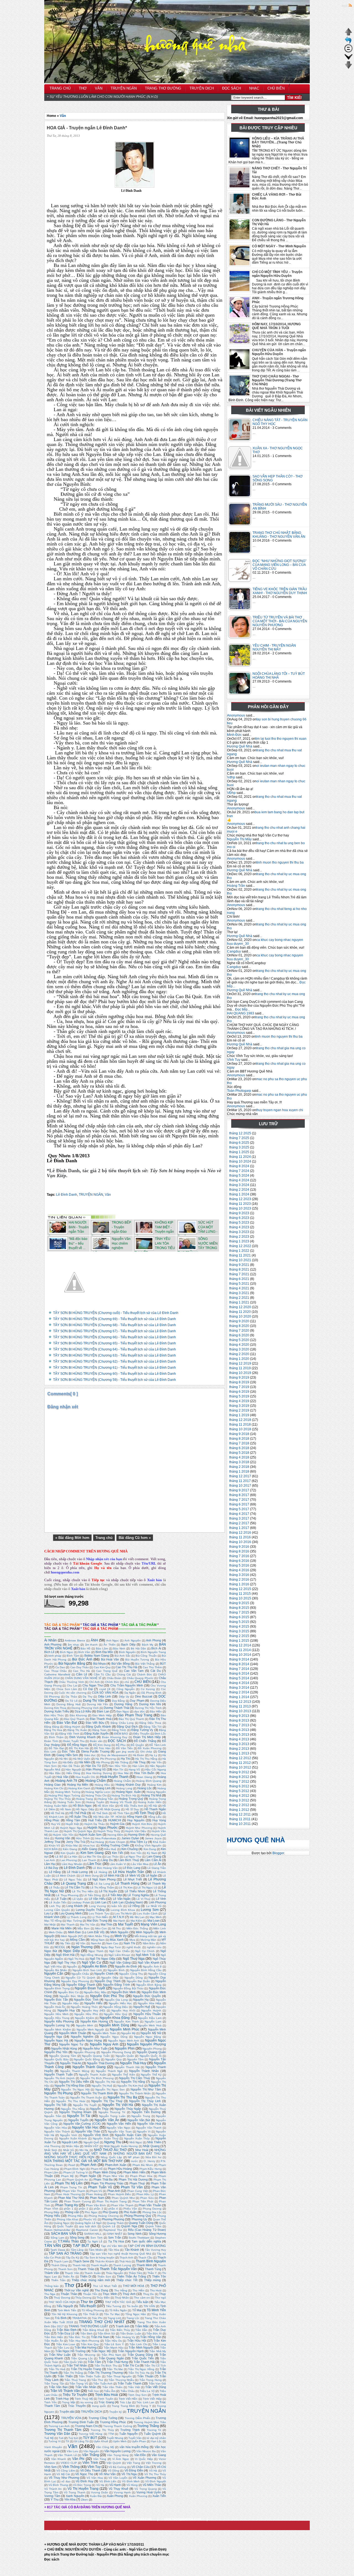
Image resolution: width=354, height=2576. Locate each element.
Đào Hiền (156, 1711)
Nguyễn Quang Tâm (63, 2056)
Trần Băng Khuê (93, 2330)
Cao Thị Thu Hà (126, 1667)
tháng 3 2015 (239, 1631)
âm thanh (91, 1645)
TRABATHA (80, 2318)
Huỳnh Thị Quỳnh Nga (78, 1831)
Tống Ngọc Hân (136, 2314)
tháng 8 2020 (239, 1326)
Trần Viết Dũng (156, 2387)
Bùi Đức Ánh (82, 1659)
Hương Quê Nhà (240, 746)
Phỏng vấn (72, 2212)
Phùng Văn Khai (67, 2219)
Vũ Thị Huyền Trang (83, 2489)
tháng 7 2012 (239, 1782)
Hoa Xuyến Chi (85, 1777)
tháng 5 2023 (239, 1223)
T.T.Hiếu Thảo (68, 2241)
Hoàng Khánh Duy (128, 1785)
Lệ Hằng (55, 1872)
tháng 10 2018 (240, 1429)
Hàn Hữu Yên (118, 1766)
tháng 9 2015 (239, 1603)
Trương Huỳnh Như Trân (150, 2422)
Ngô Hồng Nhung (92, 1955)
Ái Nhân (50, 1640)
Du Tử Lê (71, 1701)
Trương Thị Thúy (102, 2430)
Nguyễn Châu (80, 1974)
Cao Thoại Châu (55, 1671)
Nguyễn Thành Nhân (144, 2071)
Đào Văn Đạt (67, 1723)
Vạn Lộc (156, 2441)
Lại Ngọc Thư (133, 1857)
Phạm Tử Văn (132, 2187)
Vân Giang (159, 2455)
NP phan (134, 2157)
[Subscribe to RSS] (176, 1208)
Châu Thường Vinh (71, 1682)
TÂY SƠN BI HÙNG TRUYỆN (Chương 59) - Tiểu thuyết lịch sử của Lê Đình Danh (114, 1380)
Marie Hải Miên (62, 1928)
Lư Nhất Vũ (154, 1906)
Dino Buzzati (144, 1696)
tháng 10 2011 (240, 1824)
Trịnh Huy (62, 2399)
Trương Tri (154, 2430)
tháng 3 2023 (239, 1232)
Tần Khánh (132, 2250)
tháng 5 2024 (239, 1176)
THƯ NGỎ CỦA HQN (62, 2302)
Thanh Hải (79, 2265)
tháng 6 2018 (239, 1448)
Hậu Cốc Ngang (156, 1770)
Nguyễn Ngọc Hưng (88, 2040)
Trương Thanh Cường (118, 2426)
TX (67, 2441)
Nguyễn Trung (141, 2116)
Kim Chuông (130, 1849)
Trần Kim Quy (90, 2344)
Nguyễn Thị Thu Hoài (71, 2101)
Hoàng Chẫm (122, 1781)
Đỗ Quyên (137, 1745)
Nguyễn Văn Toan (120, 2132)
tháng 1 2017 (239, 1528)
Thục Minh (110, 2294)
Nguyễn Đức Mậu (95, 1992)
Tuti (61, 2438)
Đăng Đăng (52, 1727)
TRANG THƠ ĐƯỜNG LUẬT (88, 2326)
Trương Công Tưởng (103, 2418)
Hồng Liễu (155, 1817)
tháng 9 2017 (239, 1490)
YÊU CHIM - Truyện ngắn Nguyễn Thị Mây (274, 647)
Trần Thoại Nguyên (119, 2376)
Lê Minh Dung (90, 1876)
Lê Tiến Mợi (114, 1895)
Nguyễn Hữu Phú (86, 2014)
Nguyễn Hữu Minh (56, 2014)
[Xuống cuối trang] (348, 68)
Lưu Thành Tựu (99, 1913)
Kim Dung (150, 1849)
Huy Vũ (56, 1824)
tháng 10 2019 (240, 1373)
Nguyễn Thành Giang (89, 2067)
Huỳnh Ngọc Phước (102, 1828)
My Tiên (65, 1943)
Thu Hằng (121, 2290)
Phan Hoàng (94, 2194)
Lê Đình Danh (67, 1195)
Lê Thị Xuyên (108, 1891)
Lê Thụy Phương (67, 1895)
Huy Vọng (159, 1820)
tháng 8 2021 (239, 1269)
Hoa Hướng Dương (99, 1773)
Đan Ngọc (123, 1711)
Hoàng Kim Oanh (79, 1788)
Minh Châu (56, 1932)
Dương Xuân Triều (57, 1711)
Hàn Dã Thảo (71, 1766)
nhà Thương (52, 2146)
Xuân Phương (138, 2496)
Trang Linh (114, 2318)
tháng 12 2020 (240, 1307)
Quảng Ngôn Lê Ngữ (88, 2223)
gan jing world (125, 1752)
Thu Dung (101, 2290)
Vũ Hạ (100, 2485)
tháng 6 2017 (239, 1504)
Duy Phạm (137, 1701)
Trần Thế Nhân (77, 2365)
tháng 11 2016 (240, 1537)
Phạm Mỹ (67, 2176)
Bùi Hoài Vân (110, 1659)
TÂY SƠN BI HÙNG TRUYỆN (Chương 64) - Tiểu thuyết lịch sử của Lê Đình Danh (114, 1349)
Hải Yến (156, 1762)
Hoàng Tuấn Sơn (69, 1802)
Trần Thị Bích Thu (106, 2366)
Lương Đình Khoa (123, 1910)
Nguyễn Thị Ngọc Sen (110, 2090)
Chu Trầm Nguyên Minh (127, 1685)
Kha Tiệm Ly (139, 1842)
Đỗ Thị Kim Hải (79, 1748)
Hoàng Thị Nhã (151, 1795)
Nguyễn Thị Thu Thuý (107, 2101)
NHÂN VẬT (91, 2146)
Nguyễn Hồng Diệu (115, 2007)
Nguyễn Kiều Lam (150, 2018)
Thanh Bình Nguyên (151, 2261)
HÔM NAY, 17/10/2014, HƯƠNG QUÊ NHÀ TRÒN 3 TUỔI (276, 326)
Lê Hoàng (101, 1872)
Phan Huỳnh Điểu (119, 2194)
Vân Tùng (100, 2459)
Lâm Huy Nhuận (72, 1864)
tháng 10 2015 (240, 1598)
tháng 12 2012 (240, 1758)
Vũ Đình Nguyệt (156, 2481)
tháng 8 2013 (239, 1720)
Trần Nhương (86, 2355)
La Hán (73, 1857)
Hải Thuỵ (139, 1762)
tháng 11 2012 (240, 1763)
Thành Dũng (59, 2265)
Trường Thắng (148, 2426)
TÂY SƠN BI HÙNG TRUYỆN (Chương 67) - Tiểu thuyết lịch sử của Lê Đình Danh (114, 1331)
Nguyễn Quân (125, 2056)
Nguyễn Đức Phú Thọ (107, 1996)
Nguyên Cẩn (54, 1974)
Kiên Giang (70, 1849)
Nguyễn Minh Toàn (104, 2033)
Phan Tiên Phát (143, 2201)
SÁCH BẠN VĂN (63, 2234)
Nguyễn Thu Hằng (73, 2109)
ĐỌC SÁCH (117, 1741)
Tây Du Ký (72, 2258)
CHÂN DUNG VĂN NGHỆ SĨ (83, 1678)
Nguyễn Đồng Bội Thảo (128, 1988)
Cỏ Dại (88, 1689)
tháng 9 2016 (239, 1547)
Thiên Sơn (104, 2277)
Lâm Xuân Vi (118, 1864)
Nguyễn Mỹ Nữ (151, 2033)
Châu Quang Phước (140, 1678)
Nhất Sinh (51, 2150)
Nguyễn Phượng (84, 2052)
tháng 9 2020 (239, 1321)
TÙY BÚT (90, 2438)
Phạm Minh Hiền (134, 2172)
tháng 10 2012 (240, 1767)
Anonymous (236, 715)
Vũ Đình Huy (84, 2481)
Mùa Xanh (117, 1940)
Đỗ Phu (121, 1745)
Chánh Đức (145, 1674)
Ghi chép (146, 1752)
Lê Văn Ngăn (122, 1899)
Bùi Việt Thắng (145, 1664)
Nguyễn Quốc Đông (87, 2059)
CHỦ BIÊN (143, 1682)
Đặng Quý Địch (127, 1727)
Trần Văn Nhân (86, 2387)
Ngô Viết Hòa (53, 1967)
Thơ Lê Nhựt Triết (105, 2286)
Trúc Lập (125, 2402)
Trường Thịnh (130, 2430)
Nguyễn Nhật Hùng (64, 2048)
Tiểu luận (142, 2302)
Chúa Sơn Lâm (67, 1689)
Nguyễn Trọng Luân (112, 2116)
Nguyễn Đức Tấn (56, 2000)
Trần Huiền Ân (54, 2341)
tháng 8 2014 (239, 1664)
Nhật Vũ (68, 2150)
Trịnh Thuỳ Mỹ (84, 2399)
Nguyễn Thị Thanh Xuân (86, 2098)
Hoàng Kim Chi (54, 1788)
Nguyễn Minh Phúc (125, 2029)
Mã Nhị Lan (137, 1917)
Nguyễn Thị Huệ (102, 2086)
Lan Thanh (89, 1860)
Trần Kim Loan (66, 2344)
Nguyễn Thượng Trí (112, 2112)
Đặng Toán (99, 1730)
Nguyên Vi (144, 2132)
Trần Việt (134, 2387)
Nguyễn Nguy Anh (104, 2044)
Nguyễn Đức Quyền (147, 1996)
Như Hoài (142, 2150)
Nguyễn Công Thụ (131, 1974)
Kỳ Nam (152, 1853)
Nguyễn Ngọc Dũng (114, 2037)
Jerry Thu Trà (76, 1842)
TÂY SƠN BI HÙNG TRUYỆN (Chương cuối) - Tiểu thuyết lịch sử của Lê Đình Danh (116, 1313)
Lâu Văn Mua (140, 1864)
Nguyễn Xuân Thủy (137, 2138)
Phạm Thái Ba (103, 2179)
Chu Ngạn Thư (93, 1685)
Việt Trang (133, 2463)
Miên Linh (160, 1928)
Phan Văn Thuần (150, 2205)
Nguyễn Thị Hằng (133, 2082)
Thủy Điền (103, 2298)
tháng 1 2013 (239, 1753)
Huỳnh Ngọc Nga (71, 1828)
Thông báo (51, 2286)
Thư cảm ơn (142, 2298)
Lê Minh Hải (112, 1875)
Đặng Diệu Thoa (150, 1723)
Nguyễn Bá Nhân (56, 1970)
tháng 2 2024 (239, 1190)
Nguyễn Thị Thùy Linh (145, 2101)
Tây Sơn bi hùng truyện (99, 2258)
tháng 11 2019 (240, 1368)
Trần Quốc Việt (73, 2362)
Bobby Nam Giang (97, 1656)
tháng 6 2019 (239, 1392)
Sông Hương (158, 2234)
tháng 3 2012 (239, 1800)
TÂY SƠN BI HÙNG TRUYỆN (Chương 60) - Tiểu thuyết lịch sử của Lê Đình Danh (114, 1374)
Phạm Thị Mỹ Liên (69, 2183)
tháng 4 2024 (239, 1180)
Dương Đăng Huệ (68, 1704)
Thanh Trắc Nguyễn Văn (118, 2269)
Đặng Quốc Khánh (98, 1727)
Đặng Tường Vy (142, 1730)
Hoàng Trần (236, 886)
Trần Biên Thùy (120, 2330)
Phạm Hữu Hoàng (120, 2169)
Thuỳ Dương (62, 2298)
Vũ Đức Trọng (82, 2485)
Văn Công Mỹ (105, 2447)
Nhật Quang (151, 2146)
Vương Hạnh (122, 2492)
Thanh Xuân (92, 2273)
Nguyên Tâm (136, 2059)
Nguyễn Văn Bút (139, 2120)
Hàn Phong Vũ (96, 1769)
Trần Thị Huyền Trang (86, 2369)
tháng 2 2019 (239, 1410)
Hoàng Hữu (102, 1785)
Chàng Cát (124, 1674)
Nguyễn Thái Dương (101, 2063)
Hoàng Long (124, 1788)
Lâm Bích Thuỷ (129, 1860)
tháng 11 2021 (240, 1255)
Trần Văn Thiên (113, 2387)
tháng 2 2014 (239, 1692)
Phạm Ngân (88, 2176)
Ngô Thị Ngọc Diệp (102, 1959)
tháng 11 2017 (240, 1481)
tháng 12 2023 (240, 1199)
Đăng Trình (119, 1730)
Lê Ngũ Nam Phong (102, 1879)
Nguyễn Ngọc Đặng (148, 2037)
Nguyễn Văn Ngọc (119, 2128)
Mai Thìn (106, 1924)
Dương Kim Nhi (150, 1704)
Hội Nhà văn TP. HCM (107, 1817)
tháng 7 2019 (239, 1387)
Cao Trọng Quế (107, 1671)
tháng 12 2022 (240, 1246)
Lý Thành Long (76, 1917)
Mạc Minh (156, 1917)
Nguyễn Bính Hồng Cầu (146, 1970)
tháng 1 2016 (239, 1584)
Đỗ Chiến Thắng (145, 1741)
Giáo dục (90, 1755)
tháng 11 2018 (240, 1425)
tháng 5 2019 (239, 1396)
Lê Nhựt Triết (133, 1879)
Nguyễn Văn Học (85, 2128)
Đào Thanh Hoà (101, 1719)
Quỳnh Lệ (109, 2226)
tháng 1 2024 (239, 1194)
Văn (63, 116)
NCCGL (60, 1947)
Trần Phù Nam (111, 2355)
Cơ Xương (148, 1689)
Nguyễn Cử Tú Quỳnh (80, 1978)
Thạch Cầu (145, 2258)
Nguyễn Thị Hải (105, 2082)
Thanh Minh (144, 2265)
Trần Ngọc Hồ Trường (71, 2351)
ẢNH (94, 1640)
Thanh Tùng (153, 2269)
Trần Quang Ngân (111, 2358)
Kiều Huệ (110, 1849)
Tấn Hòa (114, 2250)
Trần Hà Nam (100, 2337)
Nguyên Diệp (110, 1978)
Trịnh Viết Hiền (128, 2399)
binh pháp (55, 1656)
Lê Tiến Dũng (92, 1895)
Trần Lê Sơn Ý (114, 2344)
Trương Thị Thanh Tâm (63, 2430)
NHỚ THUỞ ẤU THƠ (110, 2150)
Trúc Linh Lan (145, 2402)
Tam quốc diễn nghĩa (146, 2241)
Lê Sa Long (102, 1884)
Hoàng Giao (52, 1785)
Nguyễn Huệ (142, 2007)
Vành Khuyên (53, 2447)
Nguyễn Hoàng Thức (84, 2007)
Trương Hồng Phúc (113, 2422)
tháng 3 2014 (239, 1688)
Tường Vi (54, 2441)
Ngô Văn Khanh (149, 1963)
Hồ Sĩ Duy (132, 1809)
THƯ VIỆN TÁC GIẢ (118, 2302)
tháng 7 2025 (239, 1138)
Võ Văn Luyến (118, 2478)
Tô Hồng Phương (93, 2310)
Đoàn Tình (51, 1741)
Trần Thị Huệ (57, 2369)
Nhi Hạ (84, 2150)
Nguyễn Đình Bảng (149, 1985)
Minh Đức (234, 735)
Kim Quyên (68, 1853)
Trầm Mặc (142, 2326)
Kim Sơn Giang (92, 1853)
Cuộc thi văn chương (72, 1693)
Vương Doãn (100, 2492)
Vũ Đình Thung (58, 2485)
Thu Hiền (138, 2290)
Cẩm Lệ (82, 1674)
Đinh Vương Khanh (83, 1737)
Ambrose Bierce (75, 1640)
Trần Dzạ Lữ (66, 2333)
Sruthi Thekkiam (139, 2238)
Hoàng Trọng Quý (131, 1799)
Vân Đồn (140, 2455)
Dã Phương (52, 1697)
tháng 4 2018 (239, 1457)
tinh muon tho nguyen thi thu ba (280, 862)
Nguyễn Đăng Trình (116, 1985)
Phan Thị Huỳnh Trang (112, 2201)
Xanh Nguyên (75, 2496)
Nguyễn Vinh (69, 2135)
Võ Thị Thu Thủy (155, 2474)
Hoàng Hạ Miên (78, 1785)
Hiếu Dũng (73, 1773)
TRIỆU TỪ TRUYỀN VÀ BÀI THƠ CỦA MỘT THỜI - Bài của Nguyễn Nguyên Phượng (280, 621)
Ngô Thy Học (67, 1963)
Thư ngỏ (160, 2298)
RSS (345, 6)
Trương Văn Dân (57, 2434)
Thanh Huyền (99, 2265)
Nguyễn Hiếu (93, 2003)
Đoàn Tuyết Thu (74, 1741)
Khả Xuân (159, 1842)
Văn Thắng (91, 2455)
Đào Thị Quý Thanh (131, 1719)
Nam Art (96, 1943)
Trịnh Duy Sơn (137, 2395)
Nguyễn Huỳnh (151, 2010)
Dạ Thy (87, 1697)
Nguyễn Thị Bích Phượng (97, 2078)
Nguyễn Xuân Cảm (128, 2135)
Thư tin (87, 2302)
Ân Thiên (109, 1645)
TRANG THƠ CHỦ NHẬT (102, 2322)
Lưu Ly (49, 1913)
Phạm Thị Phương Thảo (107, 2183)
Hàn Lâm (138, 1766)
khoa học (89, 1846)
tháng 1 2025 (239, 1152)
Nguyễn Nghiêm (82, 2037)
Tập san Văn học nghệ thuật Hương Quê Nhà (121, 2254)
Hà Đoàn (139, 1755)
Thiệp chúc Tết (127, 2280)
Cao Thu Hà (81, 1671)
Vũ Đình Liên (108, 2481)
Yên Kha (70, 2499)
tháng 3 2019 (239, 1406)
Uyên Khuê (101, 2441)
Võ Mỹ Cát (63, 2474)
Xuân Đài (96, 2496)
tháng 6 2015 (239, 1617)
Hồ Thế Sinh (100, 1813)
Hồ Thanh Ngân (155, 1809)
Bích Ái (156, 1648)
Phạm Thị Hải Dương (133, 2179)
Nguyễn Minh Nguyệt (90, 2030)
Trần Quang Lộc (82, 2358)
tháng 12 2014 (240, 1645)
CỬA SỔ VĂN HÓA (105, 1693)
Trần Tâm (94, 2362)
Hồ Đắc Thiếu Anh (131, 1806)
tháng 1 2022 (239, 1251)
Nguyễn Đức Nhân (72, 1996)
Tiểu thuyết (88, 2306)
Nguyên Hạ (141, 2000)
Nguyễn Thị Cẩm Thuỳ (134, 2078)
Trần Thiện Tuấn (90, 2376)
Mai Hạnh (119, 1921)
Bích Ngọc (67, 1652)
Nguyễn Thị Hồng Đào (69, 2086)
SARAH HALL (93, 2234)
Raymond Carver (87, 2230)
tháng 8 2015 (239, 1608)
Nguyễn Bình (116, 1970)
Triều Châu (128, 2391)
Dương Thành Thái (116, 1708)
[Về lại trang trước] (348, 43)
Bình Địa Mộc (104, 1652)
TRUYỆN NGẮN (91, 1195)
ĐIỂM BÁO (121, 1734)
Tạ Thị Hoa (116, 2241)
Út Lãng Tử (81, 2441)
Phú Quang (110, 2212)
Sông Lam (57, 2238)
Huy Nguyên (136, 1820)
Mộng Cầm (77, 1940)
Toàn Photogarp (239, 1091)
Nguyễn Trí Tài (79, 2116)
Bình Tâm (73, 1656)
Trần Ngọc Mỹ (101, 2351)
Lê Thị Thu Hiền (83, 1891)
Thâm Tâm (135, 2273)
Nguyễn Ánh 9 (152, 1967)
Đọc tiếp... (242, 1009)
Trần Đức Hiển (54, 2337)
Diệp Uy (124, 1697)
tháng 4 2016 (239, 1570)
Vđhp (231, 777)
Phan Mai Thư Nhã (71, 2198)
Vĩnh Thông (71, 2467)
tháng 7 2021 (239, 1274)
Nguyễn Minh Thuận (72, 2033)
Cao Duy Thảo (80, 1667)
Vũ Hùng (132, 2485)
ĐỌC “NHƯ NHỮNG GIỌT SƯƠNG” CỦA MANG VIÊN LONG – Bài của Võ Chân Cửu (279, 565)
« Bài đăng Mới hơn (72, 1538)
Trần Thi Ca (131, 2365)
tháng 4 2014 (239, 1683)
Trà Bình (61, 2318)
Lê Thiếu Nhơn (135, 1891)
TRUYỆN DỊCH (91, 2412)
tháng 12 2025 (240, 1133)
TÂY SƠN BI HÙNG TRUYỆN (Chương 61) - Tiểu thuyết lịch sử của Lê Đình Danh (114, 1368)
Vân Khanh (59, 2459)
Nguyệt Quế (91, 2142)
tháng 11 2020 (240, 1312)
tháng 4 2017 (239, 1514)
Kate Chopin (117, 1842)
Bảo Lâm (102, 1648)
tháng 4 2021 (239, 1288)
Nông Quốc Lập (111, 2157)
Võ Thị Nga (129, 2474)
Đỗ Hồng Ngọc (77, 1745)
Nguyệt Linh (70, 2142)
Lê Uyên (78, 1899)
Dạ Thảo (71, 1697)
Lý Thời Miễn (100, 1917)
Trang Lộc (133, 2318)
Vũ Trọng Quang (145, 2489)
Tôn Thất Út (91, 2314)
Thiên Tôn (159, 2276)
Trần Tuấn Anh (103, 2384)
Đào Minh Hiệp (102, 1715)
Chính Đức (112, 1682)
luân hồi (117, 1906)
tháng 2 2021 (239, 1298)
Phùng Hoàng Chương (104, 2216)
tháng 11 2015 (240, 1594)
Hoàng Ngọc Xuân (128, 1792)
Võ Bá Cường (117, 2467)
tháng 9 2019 (239, 1378)
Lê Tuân (61, 1899)
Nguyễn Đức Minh (124, 1992)
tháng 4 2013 (239, 1739)
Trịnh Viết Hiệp (152, 2399)
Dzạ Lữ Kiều (83, 1711)
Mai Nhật (50, 1925)
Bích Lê (49, 1652)
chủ (127, 1682)
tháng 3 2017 (239, 1518)
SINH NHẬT (115, 2234)
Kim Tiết (118, 1853)
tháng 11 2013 (240, 1706)
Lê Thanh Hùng (127, 1884)
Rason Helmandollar (57, 2230)
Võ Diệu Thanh (90, 2470)
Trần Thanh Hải (144, 2362)
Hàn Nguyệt (73, 1770)
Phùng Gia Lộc (152, 2212)
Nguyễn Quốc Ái (151, 2056)
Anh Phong (153, 1640)
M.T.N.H (119, 1917)
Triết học (93, 2391)
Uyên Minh (120, 2441)
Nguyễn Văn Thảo (88, 2131)
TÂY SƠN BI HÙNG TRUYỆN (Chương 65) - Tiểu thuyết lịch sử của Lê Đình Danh (114, 1343)
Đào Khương (78, 1715)
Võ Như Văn (107, 2474)
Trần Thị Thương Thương (105, 2373)
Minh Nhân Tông (99, 1936)
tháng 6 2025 (239, 1143)
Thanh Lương (122, 2265)
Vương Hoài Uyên (149, 2492)
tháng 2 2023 (239, 1237)
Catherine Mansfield (57, 1674)
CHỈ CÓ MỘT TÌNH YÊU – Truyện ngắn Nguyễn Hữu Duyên (277, 274)
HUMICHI (115, 1820)
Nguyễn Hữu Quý (115, 2014)
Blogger (278, 1853)
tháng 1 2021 (239, 1302)
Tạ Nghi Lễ (95, 2241)
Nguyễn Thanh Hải (127, 2067)
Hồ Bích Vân (106, 1806)
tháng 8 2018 (239, 1439)
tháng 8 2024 (239, 1166)
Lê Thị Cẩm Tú (75, 1887)
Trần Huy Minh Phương (84, 2341)
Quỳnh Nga (129, 2226)
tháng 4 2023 (239, 1227)
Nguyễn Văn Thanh (149, 2128)
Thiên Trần (58, 2280)
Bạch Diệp (128, 1644)
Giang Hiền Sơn (67, 1755)
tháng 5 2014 (239, 1678)
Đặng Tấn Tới (153, 1727)
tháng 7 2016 (239, 1556)
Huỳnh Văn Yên (63, 1835)
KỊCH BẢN (51, 1849)
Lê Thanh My (157, 1884)
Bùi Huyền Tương (137, 1660)
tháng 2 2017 (239, 1523)
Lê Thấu (54, 1888)
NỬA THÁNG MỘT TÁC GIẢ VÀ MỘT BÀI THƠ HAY (84, 2161)
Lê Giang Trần (157, 1868)
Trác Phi (97, 2318)
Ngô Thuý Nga (134, 1959)
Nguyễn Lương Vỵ (57, 2025)
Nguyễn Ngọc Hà (56, 2040)
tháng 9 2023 (239, 1213)
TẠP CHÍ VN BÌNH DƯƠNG (147, 2246)
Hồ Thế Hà (58, 1813)
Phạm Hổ (97, 2169)
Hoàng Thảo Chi (96, 1795)
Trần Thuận (145, 2376)
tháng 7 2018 (239, 1443)
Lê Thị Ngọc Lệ (147, 1888)
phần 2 (84, 2209)
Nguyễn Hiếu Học (120, 2003)
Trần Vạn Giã (158, 2384)
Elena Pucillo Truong (95, 1751)
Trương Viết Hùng (90, 2434)
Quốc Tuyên (65, 2226)
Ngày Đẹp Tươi (111, 1947)
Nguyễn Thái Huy (133, 2063)
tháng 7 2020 (239, 1331)
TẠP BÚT (81, 2246)
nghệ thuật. (134, 1947)
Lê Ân (157, 1864)
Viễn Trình (90, 2463)
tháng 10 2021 (240, 1260)
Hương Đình (136, 1835)
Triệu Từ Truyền (75, 2395)
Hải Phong (103, 1762)
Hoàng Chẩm (96, 1781)
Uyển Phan (139, 2441)
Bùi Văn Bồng (121, 1664)
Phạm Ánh (88, 2165)
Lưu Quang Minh (70, 1913)
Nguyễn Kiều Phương (59, 2021)
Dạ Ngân (130, 1693)
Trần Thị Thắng (73, 2373)
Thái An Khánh (105, 2261)
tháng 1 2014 (239, 1697)
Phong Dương (152, 2209)
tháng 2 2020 (239, 1354)
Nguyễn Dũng (134, 1978)
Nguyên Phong (152, 2049)
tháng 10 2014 (240, 1655)
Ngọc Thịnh (96, 1951)
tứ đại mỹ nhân (156, 2438)
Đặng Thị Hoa (53, 1730)
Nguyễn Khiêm (84, 2018)
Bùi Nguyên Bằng (72, 1664)
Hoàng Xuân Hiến (150, 1802)
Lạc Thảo (113, 1857)
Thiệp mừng (152, 2280)
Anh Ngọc (113, 1640)
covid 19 (105, 1689)
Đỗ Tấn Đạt (56, 1748)
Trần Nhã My (158, 2351)
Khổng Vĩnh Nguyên (148, 1846)
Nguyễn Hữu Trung (57, 2018)
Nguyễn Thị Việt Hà (118, 2105)
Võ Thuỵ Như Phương (64, 2478)
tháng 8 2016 (239, 1551)
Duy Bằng (118, 1701)
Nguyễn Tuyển (78, 2120)
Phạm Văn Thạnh (74, 2191)
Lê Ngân (151, 1875)
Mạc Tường (74, 1921)
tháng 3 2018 (239, 1462)
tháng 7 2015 (239, 1612)
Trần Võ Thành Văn (65, 2391)
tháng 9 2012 (239, 1772)
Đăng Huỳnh (73, 1727)
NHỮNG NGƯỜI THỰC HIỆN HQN (69, 2157)
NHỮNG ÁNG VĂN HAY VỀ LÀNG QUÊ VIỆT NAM (105, 2152)
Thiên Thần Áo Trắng (131, 2276)
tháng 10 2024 (240, 1161)
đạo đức (140, 1711)
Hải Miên (84, 1762)
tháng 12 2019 (240, 1363)
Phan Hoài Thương (68, 2194)
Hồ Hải (153, 1806)
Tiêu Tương (114, 2306)
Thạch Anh (126, 2258)
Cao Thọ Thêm (152, 1667)
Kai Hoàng (97, 1842)
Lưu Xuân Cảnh (147, 1913)
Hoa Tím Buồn (144, 1773)
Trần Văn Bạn (58, 2387)
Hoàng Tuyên (95, 1802)
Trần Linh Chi (138, 2344)
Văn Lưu (72, 2451)
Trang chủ (104, 1538)
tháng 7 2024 (239, 1171)
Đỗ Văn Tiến (124, 1748)
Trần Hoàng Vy (125, 2337)
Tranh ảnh (123, 2326)
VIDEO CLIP (69, 2463)
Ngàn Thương (82, 1947)
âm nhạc (73, 1645)
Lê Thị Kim (126, 1888)
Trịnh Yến (50, 2402)
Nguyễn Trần (53, 2116)
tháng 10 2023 (240, 1208)
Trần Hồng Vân (151, 2337)
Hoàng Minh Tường (68, 1792)
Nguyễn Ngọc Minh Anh (124, 2041)
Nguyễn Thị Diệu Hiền (74, 2082)
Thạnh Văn (72, 2273)
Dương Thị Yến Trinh (148, 1708)
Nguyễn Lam (153, 2022)
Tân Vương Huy (155, 2250)
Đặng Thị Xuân (77, 1730)
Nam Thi (129, 1943)
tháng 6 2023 (239, 1218)
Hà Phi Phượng (106, 1759)
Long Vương (97, 1906)
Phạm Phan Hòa (141, 2176)
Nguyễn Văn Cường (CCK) (82, 2124)
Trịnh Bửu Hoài (107, 2395)
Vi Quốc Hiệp (144, 2459)
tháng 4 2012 (239, 1796)
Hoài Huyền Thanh (114, 1777)
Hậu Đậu (54, 1773)
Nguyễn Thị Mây (239, 839)
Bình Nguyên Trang (153, 1652)
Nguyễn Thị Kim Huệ (130, 2086)
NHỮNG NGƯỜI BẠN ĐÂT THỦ (137, 2153)
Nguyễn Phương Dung (116, 2052)
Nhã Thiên (154, 2142)
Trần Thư (97, 2380)
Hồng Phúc (52, 1820)
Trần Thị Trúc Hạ (139, 2373)
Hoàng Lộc (145, 1788)
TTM (111, 2434)
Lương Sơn (150, 1910)
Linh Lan (101, 1902)
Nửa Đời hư (153, 2157)
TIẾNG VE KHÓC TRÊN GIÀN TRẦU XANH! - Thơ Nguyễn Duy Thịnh (280, 591)
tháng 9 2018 (239, 1434)
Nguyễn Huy (66, 2010)
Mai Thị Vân (88, 1925)
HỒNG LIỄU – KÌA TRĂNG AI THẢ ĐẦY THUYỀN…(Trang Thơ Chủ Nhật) (278, 142)
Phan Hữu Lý (145, 2194)
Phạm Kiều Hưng (151, 2169)
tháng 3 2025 (239, 1147)
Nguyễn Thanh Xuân (93, 2075)
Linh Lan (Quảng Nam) (127, 1902)
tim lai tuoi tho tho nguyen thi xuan (281, 739)
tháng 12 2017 (240, 1476)
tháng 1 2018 (239, 1471)
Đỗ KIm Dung (102, 1745)
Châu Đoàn (114, 1678)
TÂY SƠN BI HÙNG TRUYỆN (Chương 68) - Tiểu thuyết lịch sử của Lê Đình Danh (114, 1325)
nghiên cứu (154, 1947)
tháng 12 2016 (240, 1533)
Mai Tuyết (125, 1924)
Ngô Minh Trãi (145, 1955)
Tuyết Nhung (115, 2438)
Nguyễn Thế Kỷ (151, 2075)
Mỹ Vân (81, 1943)
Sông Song (77, 2237)
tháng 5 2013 (239, 1735)
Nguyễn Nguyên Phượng (146, 2044)
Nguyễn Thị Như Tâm (146, 2089)
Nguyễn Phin (125, 2048)
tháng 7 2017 (239, 1500)
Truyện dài (67, 2412)
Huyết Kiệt (72, 1824)
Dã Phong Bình (151, 1693)
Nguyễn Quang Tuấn (96, 2056)
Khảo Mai (72, 1846)
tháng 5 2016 (239, 1565)
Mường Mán (148, 1940)
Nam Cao (112, 1943)
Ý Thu (55, 2499)
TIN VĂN (149, 2306)
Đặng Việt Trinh (69, 1734)
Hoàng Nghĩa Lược (98, 1792)
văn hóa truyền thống (134, 2447)
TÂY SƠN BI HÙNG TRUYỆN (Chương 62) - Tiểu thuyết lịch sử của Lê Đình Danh (114, 1362)
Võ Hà (153, 2471)
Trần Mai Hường (85, 2347)
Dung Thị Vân (93, 1701)
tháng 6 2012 (239, 1786)
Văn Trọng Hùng (118, 2455)
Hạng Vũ (134, 1770)
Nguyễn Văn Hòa (56, 2128)
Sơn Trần (115, 2237)
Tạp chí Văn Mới (112, 2246)
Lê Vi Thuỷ (143, 1899)
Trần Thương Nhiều (121, 2380)
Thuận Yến (90, 2294)
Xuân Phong (115, 2496)
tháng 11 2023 (240, 1204)
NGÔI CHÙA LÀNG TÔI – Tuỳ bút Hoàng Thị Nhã (279, 676)
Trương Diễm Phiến (138, 2418)
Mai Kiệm (136, 1921)
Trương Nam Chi (86, 2426)
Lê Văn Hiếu (97, 1899)
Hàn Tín (118, 1770)
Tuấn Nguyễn (128, 2434)
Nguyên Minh (85, 2025)
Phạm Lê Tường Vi (76, 2172)
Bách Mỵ (148, 1645)
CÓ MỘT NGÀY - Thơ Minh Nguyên (279, 246)
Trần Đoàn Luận (131, 2334)
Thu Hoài (156, 2290)
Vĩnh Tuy (234, 1060)
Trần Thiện (65, 2376)
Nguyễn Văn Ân (107, 2120)
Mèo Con (101, 1928)
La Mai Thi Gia (92, 1857)
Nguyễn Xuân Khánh (73, 2138)
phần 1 (69, 2209)
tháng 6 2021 (239, 1279)
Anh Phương (53, 1644)
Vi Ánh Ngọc (121, 2459)
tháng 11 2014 (240, 1650)
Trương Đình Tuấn (81, 2422)
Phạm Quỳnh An (77, 2180)
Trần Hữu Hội (137, 2341)
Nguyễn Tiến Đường (146, 2112)
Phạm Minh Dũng (104, 2172)
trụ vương (87, 2402)
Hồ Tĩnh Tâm (121, 1813)
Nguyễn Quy (114, 2059)
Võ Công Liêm (66, 2471)
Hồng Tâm (73, 1820)
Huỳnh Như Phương (139, 1828)
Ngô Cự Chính (145, 1951)
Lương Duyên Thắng (90, 1910)
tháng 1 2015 (239, 1641)
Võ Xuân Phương (145, 2478)
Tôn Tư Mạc (112, 2314)
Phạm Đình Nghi (75, 2169)
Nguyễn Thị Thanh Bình (97, 2093)
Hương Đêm (115, 1835)
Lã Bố (59, 1857)
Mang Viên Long (153, 1924)
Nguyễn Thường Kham (75, 2112)
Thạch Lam (61, 2261)
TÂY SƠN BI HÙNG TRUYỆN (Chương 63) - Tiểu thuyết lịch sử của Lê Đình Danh (114, 1355)
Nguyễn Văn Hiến (119, 2124)
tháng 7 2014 (239, 1669)
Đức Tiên (68, 1751)
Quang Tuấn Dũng (141, 2223)
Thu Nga (50, 2294)
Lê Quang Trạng (73, 1884)
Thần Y (152, 2273)
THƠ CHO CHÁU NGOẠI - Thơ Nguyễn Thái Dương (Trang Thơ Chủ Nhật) (277, 380)
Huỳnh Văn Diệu (136, 1831)
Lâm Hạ (50, 1864)
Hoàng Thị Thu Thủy (58, 1799)
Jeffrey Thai (52, 1842)
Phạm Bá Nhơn (143, 2165)
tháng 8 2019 (239, 1382)
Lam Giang (154, 1856)
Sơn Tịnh (97, 2238)
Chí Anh (95, 1682)
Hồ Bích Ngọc (82, 1806)
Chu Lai (72, 1686)
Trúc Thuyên (77, 2406)
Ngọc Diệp (71, 1951)
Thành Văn (52, 2273)
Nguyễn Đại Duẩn (138, 1981)
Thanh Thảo (86, 2269)
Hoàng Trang (84, 1799)
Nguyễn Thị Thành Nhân (135, 2093)
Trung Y (146, 2406)
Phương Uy (139, 2219)
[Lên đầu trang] (348, 35)
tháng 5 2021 (239, 1284)
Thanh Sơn (65, 2269)
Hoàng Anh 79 (66, 1781)
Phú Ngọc (91, 2212)
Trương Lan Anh (59, 2426)
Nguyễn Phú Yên (56, 2052)
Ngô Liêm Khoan (119, 1955)
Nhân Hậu (72, 2146)
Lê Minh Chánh (66, 1876)
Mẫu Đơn (84, 1928)
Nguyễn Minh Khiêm (58, 2030)
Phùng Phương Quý (138, 2216)
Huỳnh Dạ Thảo (95, 1824)
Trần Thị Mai (115, 2369)
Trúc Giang (106, 2402)
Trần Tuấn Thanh (129, 2383)
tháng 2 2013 (239, 1749)
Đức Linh (50, 1752)
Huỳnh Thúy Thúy (109, 1831)
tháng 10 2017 (240, 1486)
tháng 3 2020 (239, 1349)
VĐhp (231, 793)
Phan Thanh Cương (78, 2201)
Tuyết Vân (135, 2438)
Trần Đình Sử (106, 2334)
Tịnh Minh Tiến (67, 2310)
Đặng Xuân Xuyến (97, 1733)
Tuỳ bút (73, 2438)
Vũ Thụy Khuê (119, 2489)
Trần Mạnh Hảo (114, 2348)
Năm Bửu (149, 1943)
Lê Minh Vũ (132, 1875)
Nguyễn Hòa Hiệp (149, 2003)
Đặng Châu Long (122, 1723)
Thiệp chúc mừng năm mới (91, 2280)
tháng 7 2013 (239, 1725)
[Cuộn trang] (348, 60)
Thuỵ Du (148, 2294)
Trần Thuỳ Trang (75, 2380)
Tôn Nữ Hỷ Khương (64, 2314)
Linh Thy (55, 1906)
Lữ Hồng (134, 1906)
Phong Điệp (52, 2212)
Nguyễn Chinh (104, 1974)
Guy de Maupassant (114, 1755)
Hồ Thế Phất (78, 1813)
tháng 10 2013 (240, 1711)
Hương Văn (63, 1838)
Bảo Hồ (85, 1648)
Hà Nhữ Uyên (82, 1759)
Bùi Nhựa (99, 1664)
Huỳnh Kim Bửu (142, 1824)
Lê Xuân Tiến (58, 1902)
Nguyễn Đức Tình (86, 2000)
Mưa (132, 1940)
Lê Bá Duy (51, 1868)
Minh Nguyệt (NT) (72, 1936)
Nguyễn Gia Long (116, 2000)
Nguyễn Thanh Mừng (75, 2071)
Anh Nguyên (133, 1640)
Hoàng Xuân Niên (56, 1806)
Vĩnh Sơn (50, 2467)
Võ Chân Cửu (140, 2467)
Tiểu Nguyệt (65, 2306)
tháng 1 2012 (239, 1810)
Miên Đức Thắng (137, 1928)
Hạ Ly (153, 1755)
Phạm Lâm (51, 2172)
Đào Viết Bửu (95, 1723)
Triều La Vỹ (147, 2391)
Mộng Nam (98, 1940)
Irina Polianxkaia (106, 1838)
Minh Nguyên (119, 1932)
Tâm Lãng (77, 2250)
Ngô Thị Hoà (76, 1959)
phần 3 (98, 2209)
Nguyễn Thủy (99, 2109)
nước (135, 2161)
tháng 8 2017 (239, 1495)
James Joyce (153, 1838)
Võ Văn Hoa (95, 2478)
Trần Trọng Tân (54, 2384)
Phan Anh (114, 2191)
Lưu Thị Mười (123, 1913)
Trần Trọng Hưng (151, 2380)
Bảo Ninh (119, 1648)
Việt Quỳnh (114, 2463)
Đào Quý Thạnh (75, 1719)
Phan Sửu (147, 2198)
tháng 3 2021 (239, 1293)
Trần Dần (141, 2330)
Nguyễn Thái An (71, 2063)
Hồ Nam (66, 1809)
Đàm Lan (103, 1711)
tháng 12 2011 (240, 1814)
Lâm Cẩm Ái (153, 1860)
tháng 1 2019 (239, 1415)
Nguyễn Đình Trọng (57, 1988)
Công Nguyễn (126, 1689)
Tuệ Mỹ (49, 2438)
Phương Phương (113, 2219)
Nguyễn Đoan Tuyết (90, 1988)
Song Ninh (135, 2234)
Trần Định (86, 2334)
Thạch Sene (81, 2261)
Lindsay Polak (81, 1902)
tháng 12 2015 (240, 1589)
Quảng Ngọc (62, 2223)
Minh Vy (121, 1936)
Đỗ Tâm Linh (158, 1745)
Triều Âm (110, 2391)
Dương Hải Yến (97, 1704)
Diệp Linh (105, 1696)
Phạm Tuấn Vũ (100, 2187)
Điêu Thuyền (141, 1734)
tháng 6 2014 (239, 1673)
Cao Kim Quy (102, 1667)
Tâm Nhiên (96, 2250)
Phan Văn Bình (96, 2205)
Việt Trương (154, 2463)
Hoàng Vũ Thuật (121, 1802)
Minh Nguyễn (145, 1932)
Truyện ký (115, 2412)
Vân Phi (78, 2459)
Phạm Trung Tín (71, 2187)
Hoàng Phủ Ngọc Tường (64, 1795)
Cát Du (156, 1671)
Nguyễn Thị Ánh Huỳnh (59, 2078)
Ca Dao (60, 1667)
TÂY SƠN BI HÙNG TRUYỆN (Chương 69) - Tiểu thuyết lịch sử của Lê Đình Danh (114, 1319)
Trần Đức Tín (77, 2337)
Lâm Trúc (94, 1864)
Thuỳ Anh (129, 2294)
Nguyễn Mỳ (128, 2033)
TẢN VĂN (53, 2246)
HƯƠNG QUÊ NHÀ (256, 1840)
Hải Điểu (68, 1762)
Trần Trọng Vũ (79, 2384)
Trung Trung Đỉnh (123, 2406)
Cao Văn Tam (134, 1671)
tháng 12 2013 (240, 1702)
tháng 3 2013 (239, 1744)
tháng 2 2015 (239, 1636)
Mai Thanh (68, 1925)
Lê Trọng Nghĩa (138, 1895)
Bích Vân (84, 1652)
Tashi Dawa (58, 2250)
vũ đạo (66, 2481)
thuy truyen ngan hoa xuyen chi (280, 1110)
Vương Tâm (52, 2496)
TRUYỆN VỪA (71, 2418)
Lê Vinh (161, 1899)
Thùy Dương (83, 2298)
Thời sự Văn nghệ (76, 2290)
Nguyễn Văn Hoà (149, 2124)
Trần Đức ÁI (154, 2334)
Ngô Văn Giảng (120, 1963)
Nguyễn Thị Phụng (58, 2093)
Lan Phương (69, 1860)
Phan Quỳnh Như (123, 2198)
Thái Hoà (125, 2261)
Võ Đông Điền (134, 2470)
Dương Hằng (123, 1704)
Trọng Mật (68, 2402)
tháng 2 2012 (239, 1805)
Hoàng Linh (103, 1788)
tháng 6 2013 (239, 1730)
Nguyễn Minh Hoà (150, 2025)
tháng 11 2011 (240, 1819)
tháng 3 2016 (239, 1575)
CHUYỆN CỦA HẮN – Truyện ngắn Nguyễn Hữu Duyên (279, 352)
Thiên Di (86, 2276)
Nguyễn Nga (53, 2037)
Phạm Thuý (137, 2183)
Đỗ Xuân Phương (150, 1748)
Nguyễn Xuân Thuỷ (106, 2138)
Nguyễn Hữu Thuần (147, 2014)
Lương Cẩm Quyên (57, 1910)
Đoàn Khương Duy (115, 1737)
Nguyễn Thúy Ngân (128, 2109)
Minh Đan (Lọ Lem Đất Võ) (86, 1932)
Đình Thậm (56, 1737)
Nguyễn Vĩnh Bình (96, 2135)
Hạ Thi (125, 1759)
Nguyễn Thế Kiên (124, 2075)
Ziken (84, 2500)
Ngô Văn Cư (92, 1963)
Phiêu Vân (130, 2209)
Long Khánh (75, 1906)
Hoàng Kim (154, 1785)
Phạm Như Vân (113, 2176)
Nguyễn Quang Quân (151, 2052)
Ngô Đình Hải (65, 1955)
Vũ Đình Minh (131, 2481)
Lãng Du (107, 1860)
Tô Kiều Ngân (118, 2310)
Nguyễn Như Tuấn (95, 2048)
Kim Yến (136, 1853)
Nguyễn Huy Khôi (123, 2010)
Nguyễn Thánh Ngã (109, 2071)
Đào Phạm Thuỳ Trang (135, 1715)
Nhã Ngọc (136, 2142)
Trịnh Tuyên (106, 2399)
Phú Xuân (130, 2212)
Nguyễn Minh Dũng (114, 2025)
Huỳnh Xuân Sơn (90, 1835)
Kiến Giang (89, 1849)
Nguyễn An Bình (94, 1966)
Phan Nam (97, 2198)
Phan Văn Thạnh (122, 2205)
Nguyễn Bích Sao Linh (87, 1970)
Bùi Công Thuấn (146, 1656)
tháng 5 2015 (239, 1622)
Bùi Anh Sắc (122, 1656)
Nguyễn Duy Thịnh (107, 1981)
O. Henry (149, 2161)
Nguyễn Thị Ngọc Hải (75, 2090)
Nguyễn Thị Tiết (55, 2105)
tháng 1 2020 (239, 1359)
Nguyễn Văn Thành (57, 2132)
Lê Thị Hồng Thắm (102, 1888)
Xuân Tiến (159, 2496)
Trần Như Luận (60, 2355)
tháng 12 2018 (240, 1420)
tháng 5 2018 (239, 1453)
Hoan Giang (144, 1777)
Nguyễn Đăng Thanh (81, 1985)
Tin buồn (132, 2306)
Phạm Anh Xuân (116, 2165)
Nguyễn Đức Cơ (68, 1992)
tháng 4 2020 (239, 1345)
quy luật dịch (88, 2226)
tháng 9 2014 (239, 1659)
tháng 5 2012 (239, 1791)
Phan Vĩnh (51, 2209)
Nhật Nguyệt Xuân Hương (121, 2146)
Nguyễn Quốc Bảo (56, 2059)
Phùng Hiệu (76, 2216)
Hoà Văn (62, 1777)
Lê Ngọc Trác (73, 1879)
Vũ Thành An (53, 2489)
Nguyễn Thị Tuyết (85, 2105)
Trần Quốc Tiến (143, 2358)
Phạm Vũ (96, 2191)
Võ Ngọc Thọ (84, 2474)
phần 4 (113, 2209)
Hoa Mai (123, 1773)
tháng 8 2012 (239, 1777)
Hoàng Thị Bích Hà (124, 1795)
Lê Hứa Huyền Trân (129, 1872)
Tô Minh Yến (156, 2310)
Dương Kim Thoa (55, 1708)
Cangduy (234, 951)
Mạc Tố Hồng (53, 1921)
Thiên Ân (68, 2277)
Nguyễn (72, 1967)
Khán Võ (54, 1846)
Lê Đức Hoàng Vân (105, 1868)
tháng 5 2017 (239, 1509)
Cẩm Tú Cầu (102, 1674)
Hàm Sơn (50, 1766)
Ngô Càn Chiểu (119, 1951)
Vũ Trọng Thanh (75, 2492)
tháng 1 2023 (239, 1241)
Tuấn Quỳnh (152, 2434)
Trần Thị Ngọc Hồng (141, 2369)
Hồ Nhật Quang (110, 1809)
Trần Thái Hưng (117, 2362)
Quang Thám (115, 2223)
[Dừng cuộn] (348, 51)
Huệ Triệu (95, 1820)
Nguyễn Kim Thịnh (126, 2022)
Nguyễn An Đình (126, 1966)
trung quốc (99, 2406)
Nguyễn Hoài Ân (55, 2007)
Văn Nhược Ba (146, 2451)
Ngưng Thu (113, 2142)
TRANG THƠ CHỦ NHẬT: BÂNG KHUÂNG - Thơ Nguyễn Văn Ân (279, 535)
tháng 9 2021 (239, 1265)
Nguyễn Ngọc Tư (71, 2044)
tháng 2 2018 (239, 1467)
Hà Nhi (63, 1759)
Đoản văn (96, 1741)
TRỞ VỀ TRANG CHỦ (64, 2519)
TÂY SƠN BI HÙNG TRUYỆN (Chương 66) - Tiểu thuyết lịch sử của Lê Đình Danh (114, 1337)
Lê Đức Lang (132, 1868)
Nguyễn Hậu (71, 2003)
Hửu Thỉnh (83, 1838)
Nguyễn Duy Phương (75, 1981)
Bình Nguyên (127, 1652)
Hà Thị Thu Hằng (146, 1759)
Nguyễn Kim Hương (94, 2021)
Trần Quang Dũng (140, 2355)
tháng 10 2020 (240, 1316)
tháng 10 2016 (240, 1542)
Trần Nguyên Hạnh (131, 2351)
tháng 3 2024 (239, 1185)
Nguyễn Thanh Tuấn (58, 2074)
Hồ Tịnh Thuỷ (145, 1813)
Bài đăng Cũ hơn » (135, 1538)
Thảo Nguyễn (115, 2273)
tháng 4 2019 (239, 1401)
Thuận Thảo (69, 2294)
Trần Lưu (63, 2348)
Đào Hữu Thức (54, 1715)
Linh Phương (157, 1902)
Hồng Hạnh (135, 1817)
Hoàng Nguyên (156, 1792)
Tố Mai (137, 2310)
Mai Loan (153, 1921)
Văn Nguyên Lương (117, 2451)
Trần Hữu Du (113, 2341)
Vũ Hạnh (115, 2485)
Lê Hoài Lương (77, 1872)
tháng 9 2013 (239, 1716)
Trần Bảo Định (67, 2330)
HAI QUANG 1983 (241, 1013)
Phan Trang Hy (67, 2205)
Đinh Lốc (160, 1734)
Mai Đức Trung (97, 1921)
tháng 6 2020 (239, 1335)
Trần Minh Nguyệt (141, 2347)
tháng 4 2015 (239, 1627)
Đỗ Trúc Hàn (103, 1748)
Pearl (72, 2165)
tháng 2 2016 (239, 1580)
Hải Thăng (121, 1762)
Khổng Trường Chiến (115, 1845)
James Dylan (130, 1838)
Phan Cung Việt (137, 2191)
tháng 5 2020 (239, 1340)
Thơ (69, 2285)
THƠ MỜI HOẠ (134, 2286)
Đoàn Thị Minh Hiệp (147, 1737)
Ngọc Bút (51, 1951)
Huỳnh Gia (117, 1824)
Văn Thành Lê (67, 2455)
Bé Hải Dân (138, 1648)
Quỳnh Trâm (153, 2226)
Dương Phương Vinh (85, 1708)
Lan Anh (50, 1860)
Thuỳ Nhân (122, 2298)
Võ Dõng (114, 2471)
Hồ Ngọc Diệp (85, 1809)
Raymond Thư (113, 2230)
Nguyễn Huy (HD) (94, 2010)
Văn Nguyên (91, 2451)
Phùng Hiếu (52, 2216)
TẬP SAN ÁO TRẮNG (65, 2254)
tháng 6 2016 (239, 1561)
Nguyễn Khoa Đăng (115, 2018)
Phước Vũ (90, 2219)
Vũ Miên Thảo (152, 2485)
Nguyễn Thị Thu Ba (122, 2097)
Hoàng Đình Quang (149, 1781)
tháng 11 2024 (240, 1157)
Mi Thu (117, 1928)
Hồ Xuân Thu (78, 1817)
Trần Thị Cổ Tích (155, 2366)
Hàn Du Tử (93, 1766)
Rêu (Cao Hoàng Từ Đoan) (147, 2230)
